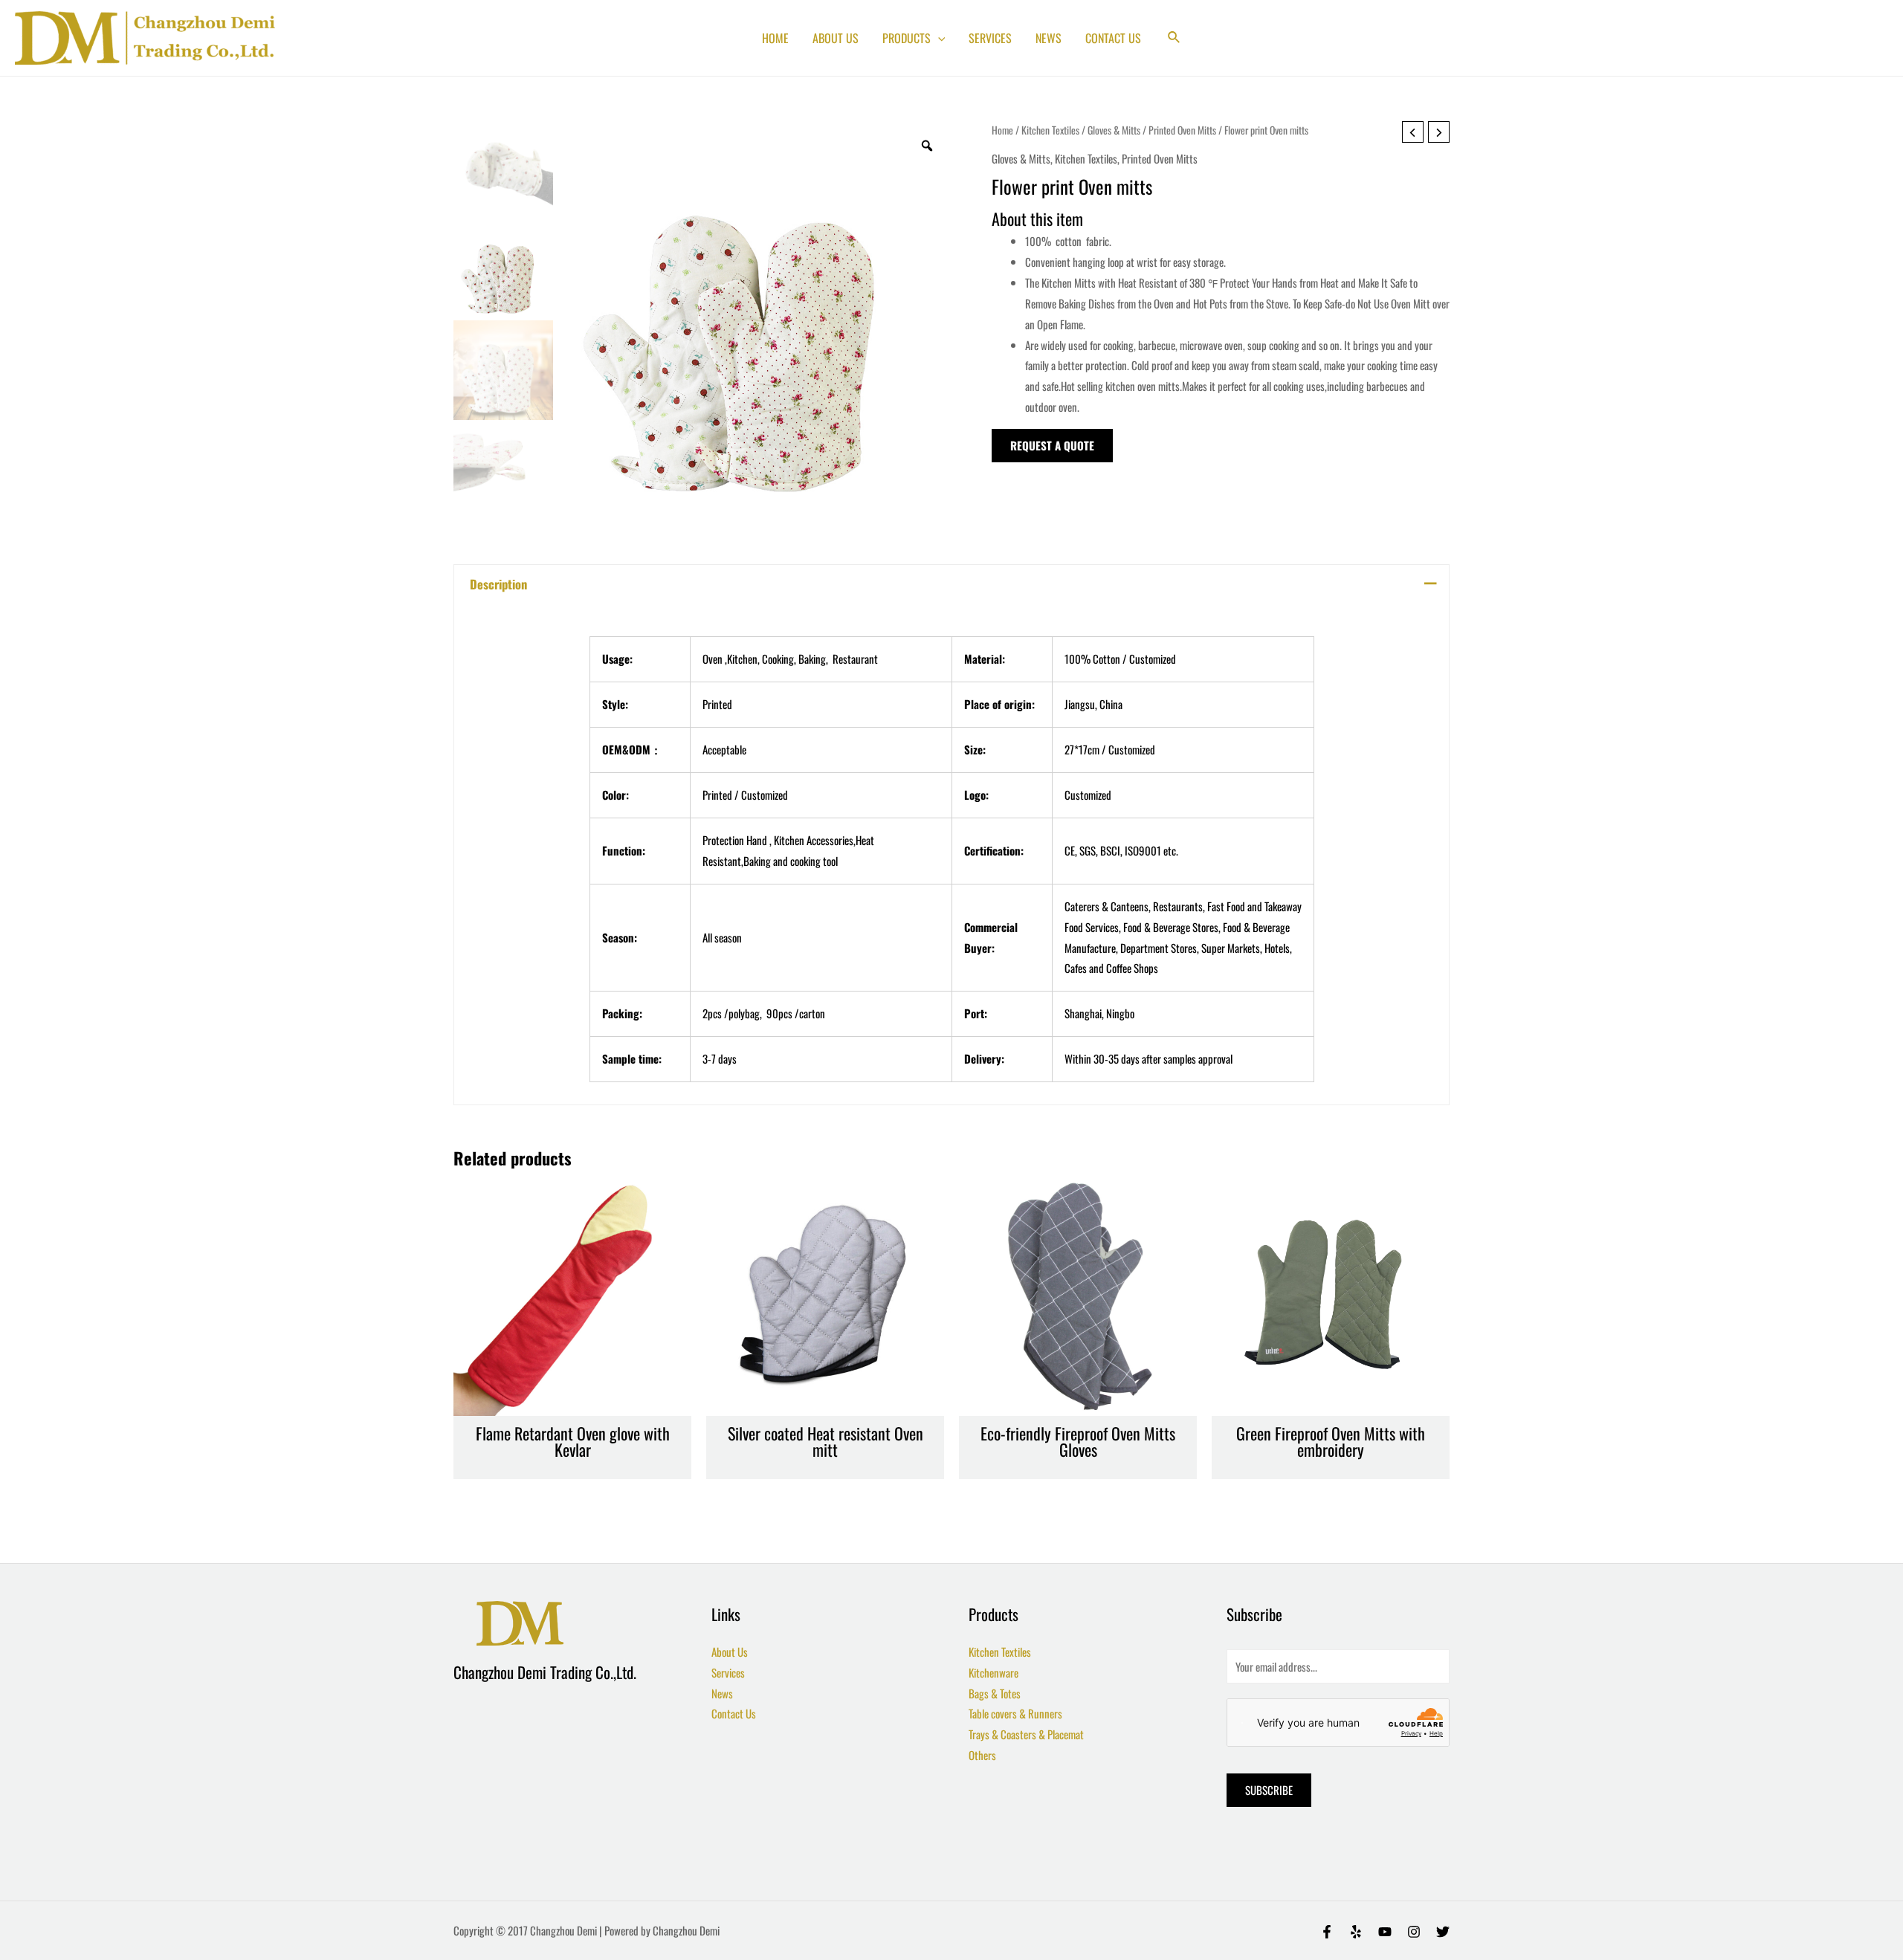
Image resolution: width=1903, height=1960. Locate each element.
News (722, 1693)
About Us (730, 1652)
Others (982, 1755)
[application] (938, 38)
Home (1002, 130)
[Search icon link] (1175, 38)
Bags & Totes (995, 1693)
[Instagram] (1414, 1932)
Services (728, 1672)
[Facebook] (1327, 1932)
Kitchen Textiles (1050, 130)
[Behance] (1385, 1932)
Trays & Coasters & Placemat (1026, 1734)
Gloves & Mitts (1114, 130)
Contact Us (734, 1713)
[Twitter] (1443, 1932)
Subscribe (1269, 1790)
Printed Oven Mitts (1182, 130)
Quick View (573, 1403)
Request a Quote (1052, 445)
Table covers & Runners (1015, 1713)
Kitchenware (993, 1672)
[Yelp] (1356, 1932)
